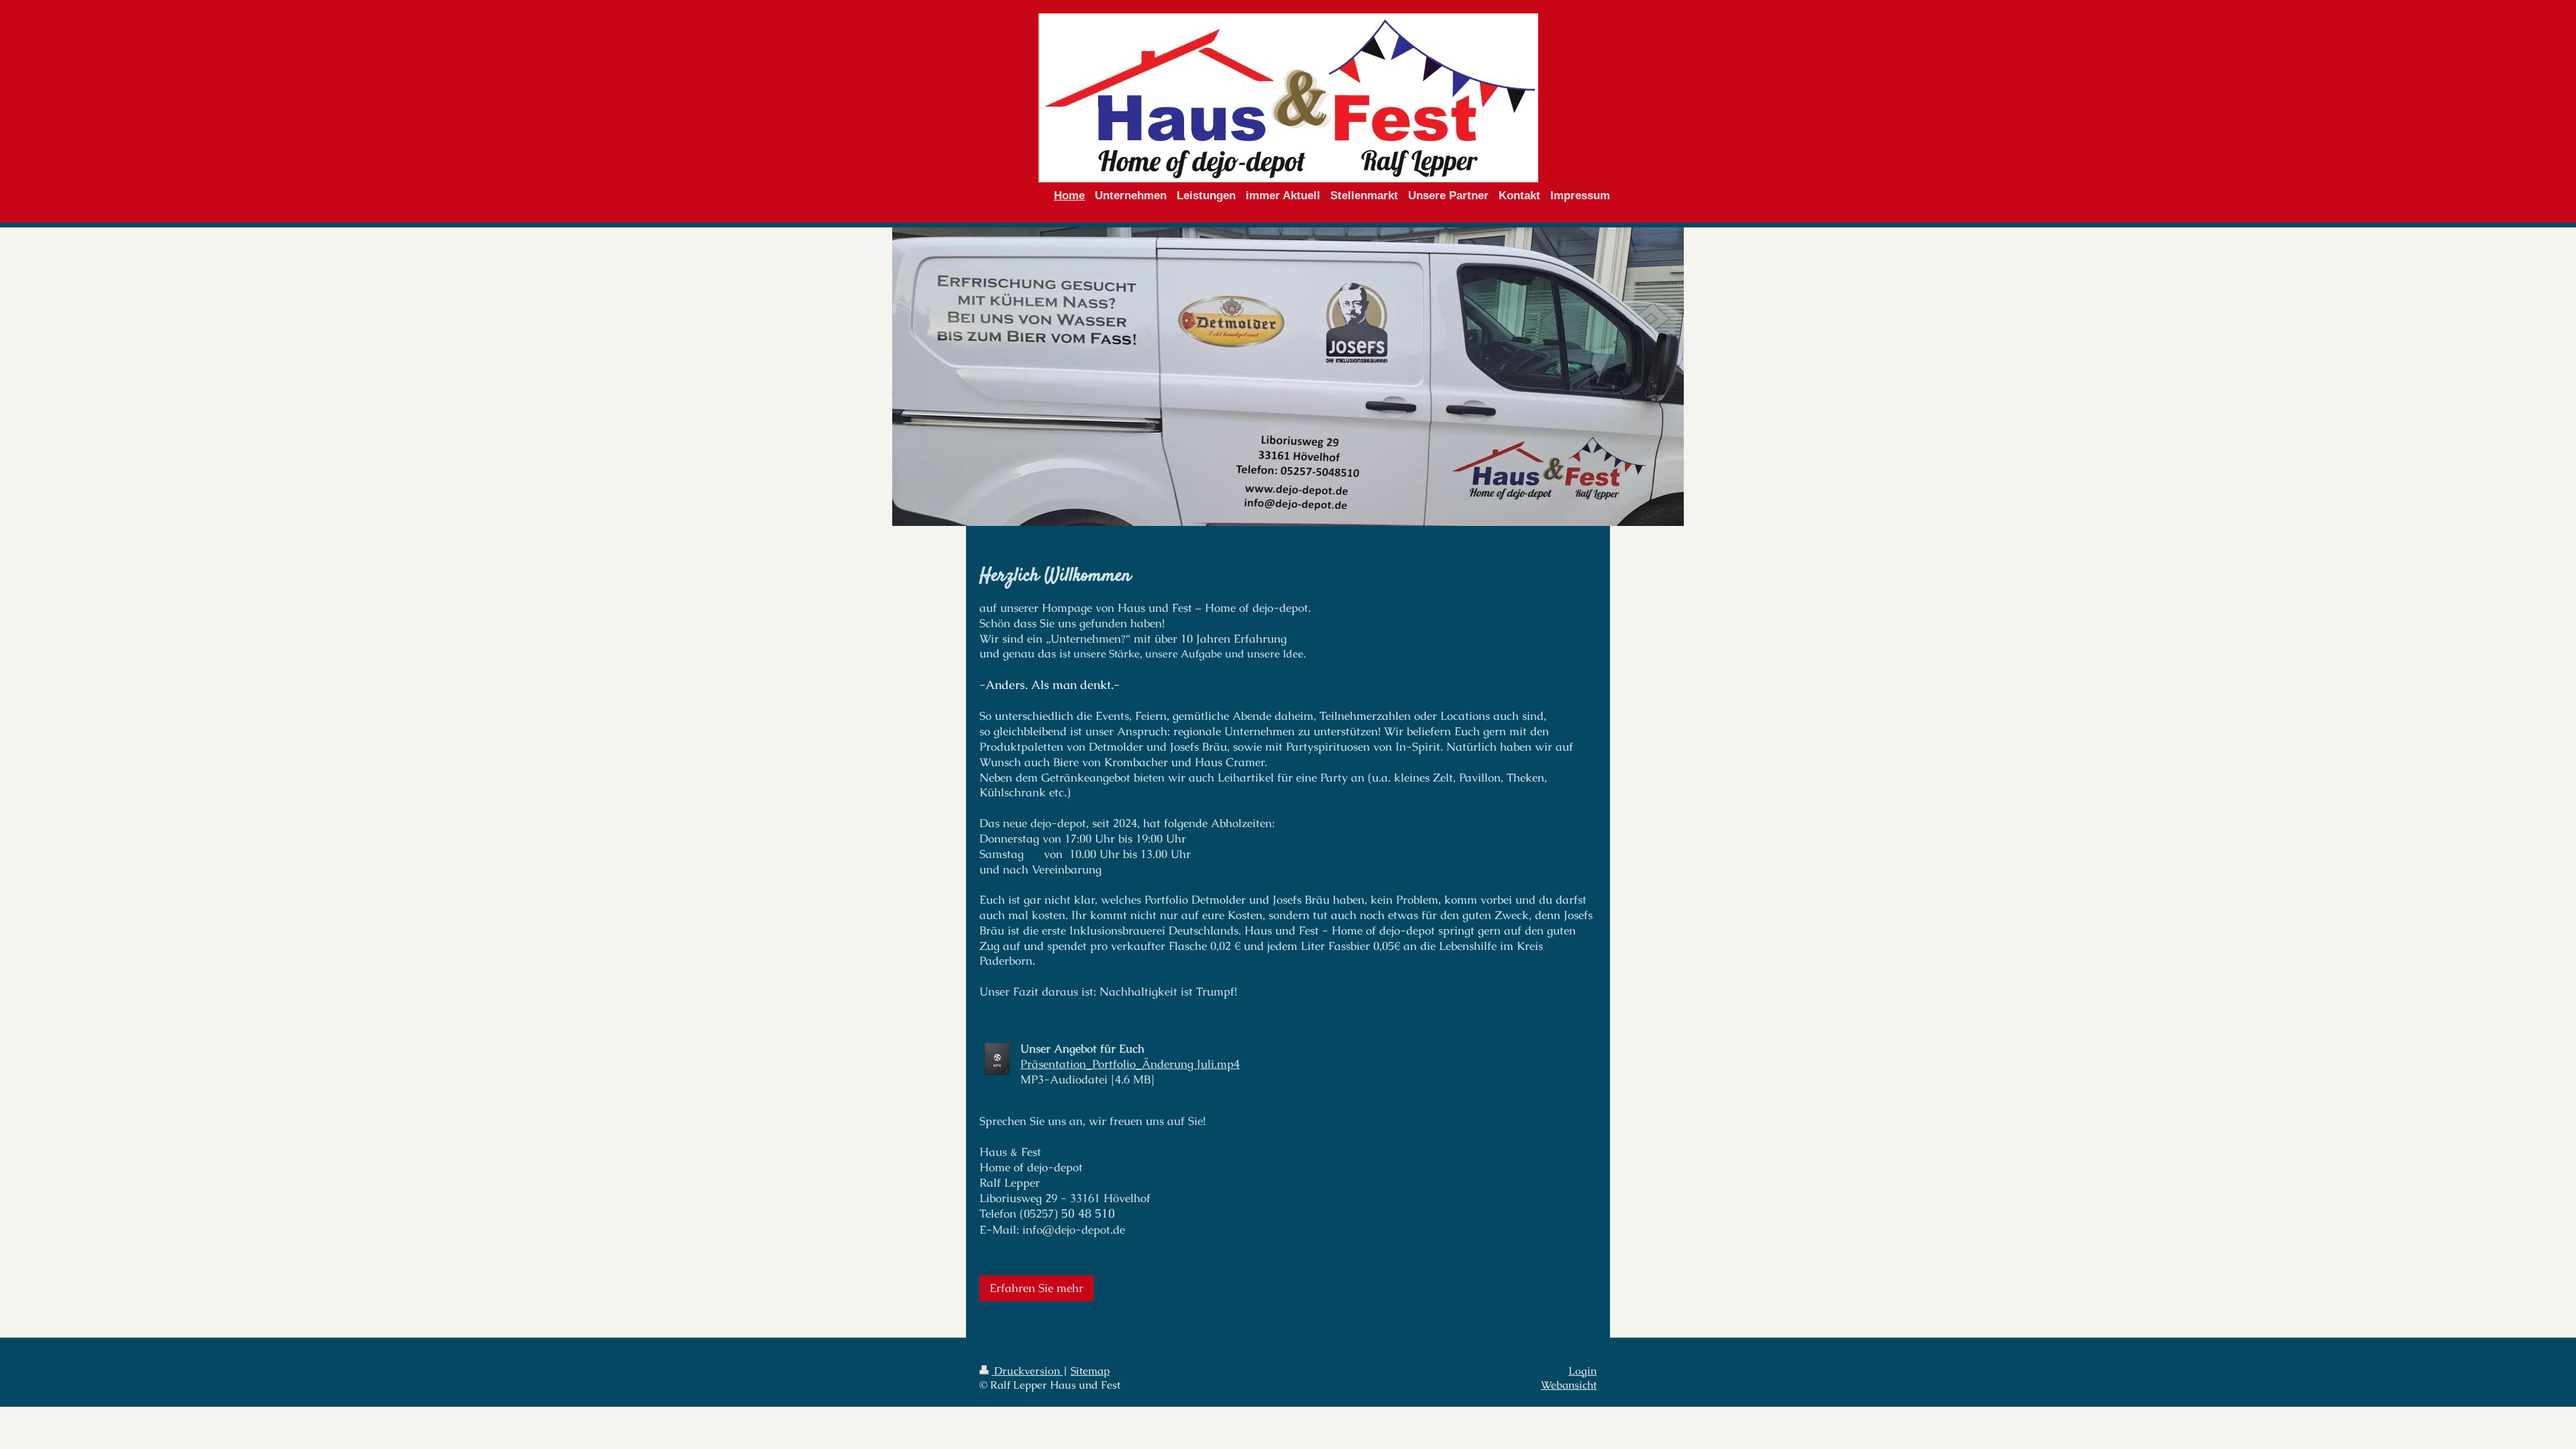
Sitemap (1090, 1371)
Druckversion (1027, 1371)
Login (1582, 1371)
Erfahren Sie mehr (1036, 1288)
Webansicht (1569, 1385)
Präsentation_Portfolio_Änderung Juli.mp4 (1130, 1064)
